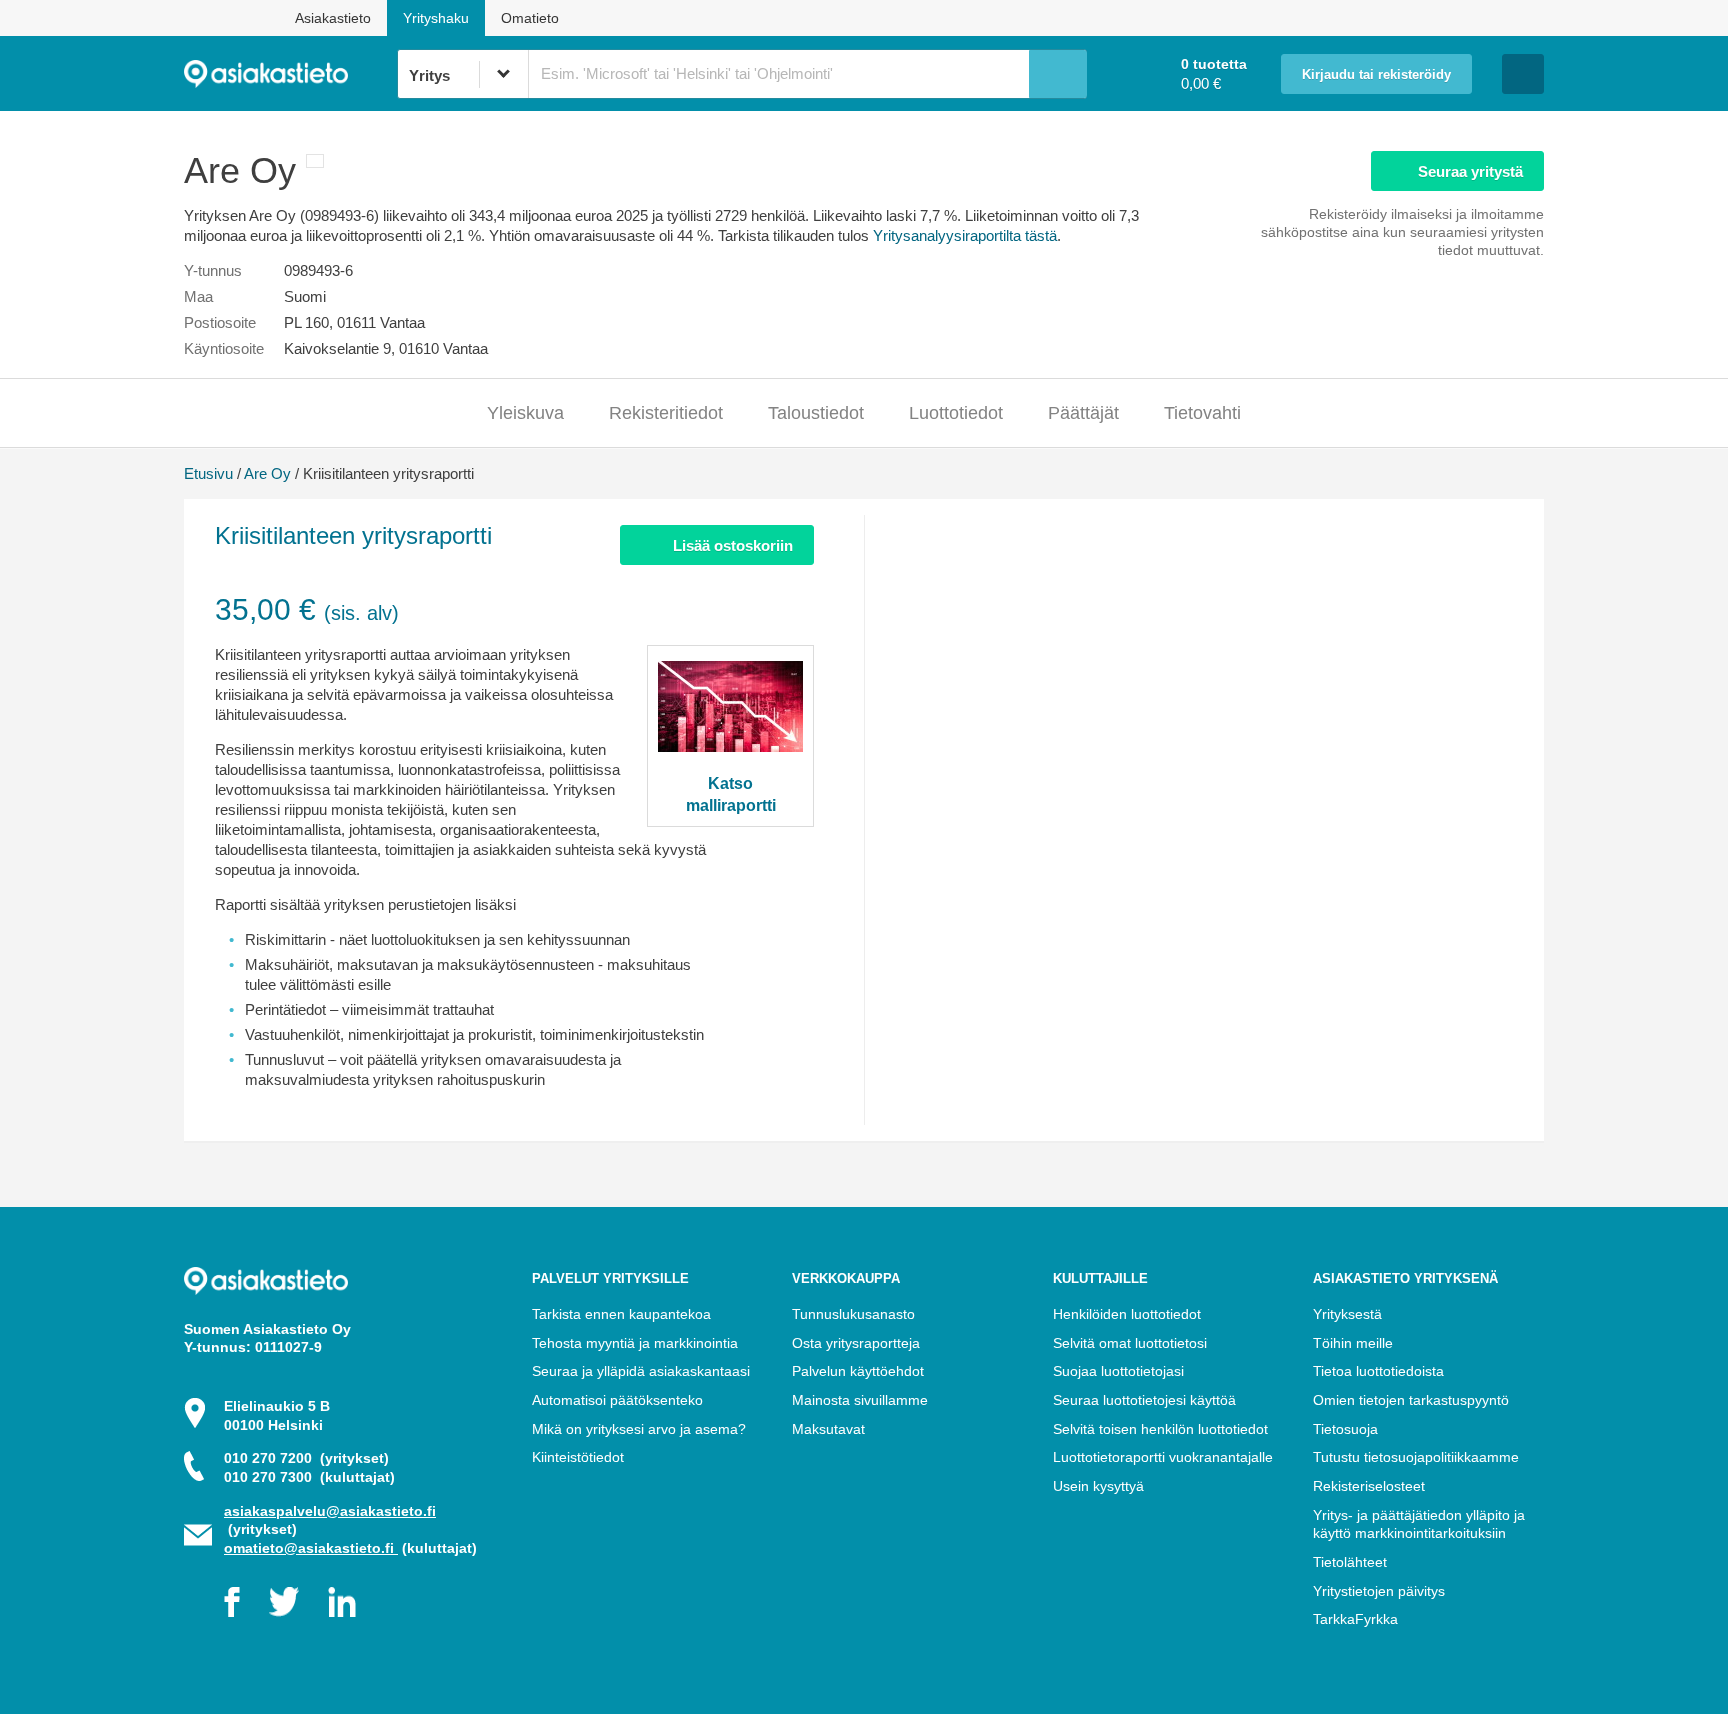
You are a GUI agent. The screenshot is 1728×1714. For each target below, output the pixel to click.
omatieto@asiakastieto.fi (311, 1548)
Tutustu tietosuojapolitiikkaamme (1416, 1457)
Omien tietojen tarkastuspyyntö (1411, 1400)
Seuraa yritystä (1470, 171)
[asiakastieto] (290, 74)
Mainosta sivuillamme (860, 1400)
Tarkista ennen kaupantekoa (621, 1314)
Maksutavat (828, 1429)
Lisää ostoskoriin (733, 545)
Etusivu (208, 473)
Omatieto (530, 18)
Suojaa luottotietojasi (1118, 1371)
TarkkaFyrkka (1355, 1619)
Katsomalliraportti (731, 794)
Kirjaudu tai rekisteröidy (1376, 75)
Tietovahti (1202, 413)
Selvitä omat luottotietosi (1130, 1343)
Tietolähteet (1350, 1562)
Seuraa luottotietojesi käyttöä (1144, 1400)
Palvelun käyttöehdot (858, 1371)
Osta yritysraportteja (856, 1343)
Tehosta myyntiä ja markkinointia (635, 1343)
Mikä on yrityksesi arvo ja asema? (639, 1429)
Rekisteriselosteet (1369, 1486)
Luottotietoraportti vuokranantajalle (1163, 1457)
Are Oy (267, 473)
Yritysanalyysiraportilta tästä (965, 235)
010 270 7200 (306, 1458)
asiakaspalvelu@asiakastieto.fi (330, 1511)
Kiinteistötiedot (578, 1457)
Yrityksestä (1347, 1314)
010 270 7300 (309, 1477)
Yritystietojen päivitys (1379, 1591)
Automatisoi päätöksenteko (617, 1400)
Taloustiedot (816, 413)
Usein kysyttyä (1098, 1486)
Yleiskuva (525, 413)
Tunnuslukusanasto (853, 1314)
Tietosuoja (1345, 1429)
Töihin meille (1353, 1343)
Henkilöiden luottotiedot (1127, 1314)
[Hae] (1058, 74)
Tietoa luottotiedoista (1378, 1371)
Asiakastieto (333, 18)
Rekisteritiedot (666, 413)
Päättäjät (1083, 413)
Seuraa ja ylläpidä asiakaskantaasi (641, 1371)
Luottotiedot (956, 413)
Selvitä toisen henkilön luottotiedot (1160, 1429)
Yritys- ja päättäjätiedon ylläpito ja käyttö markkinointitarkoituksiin (1419, 1524)
